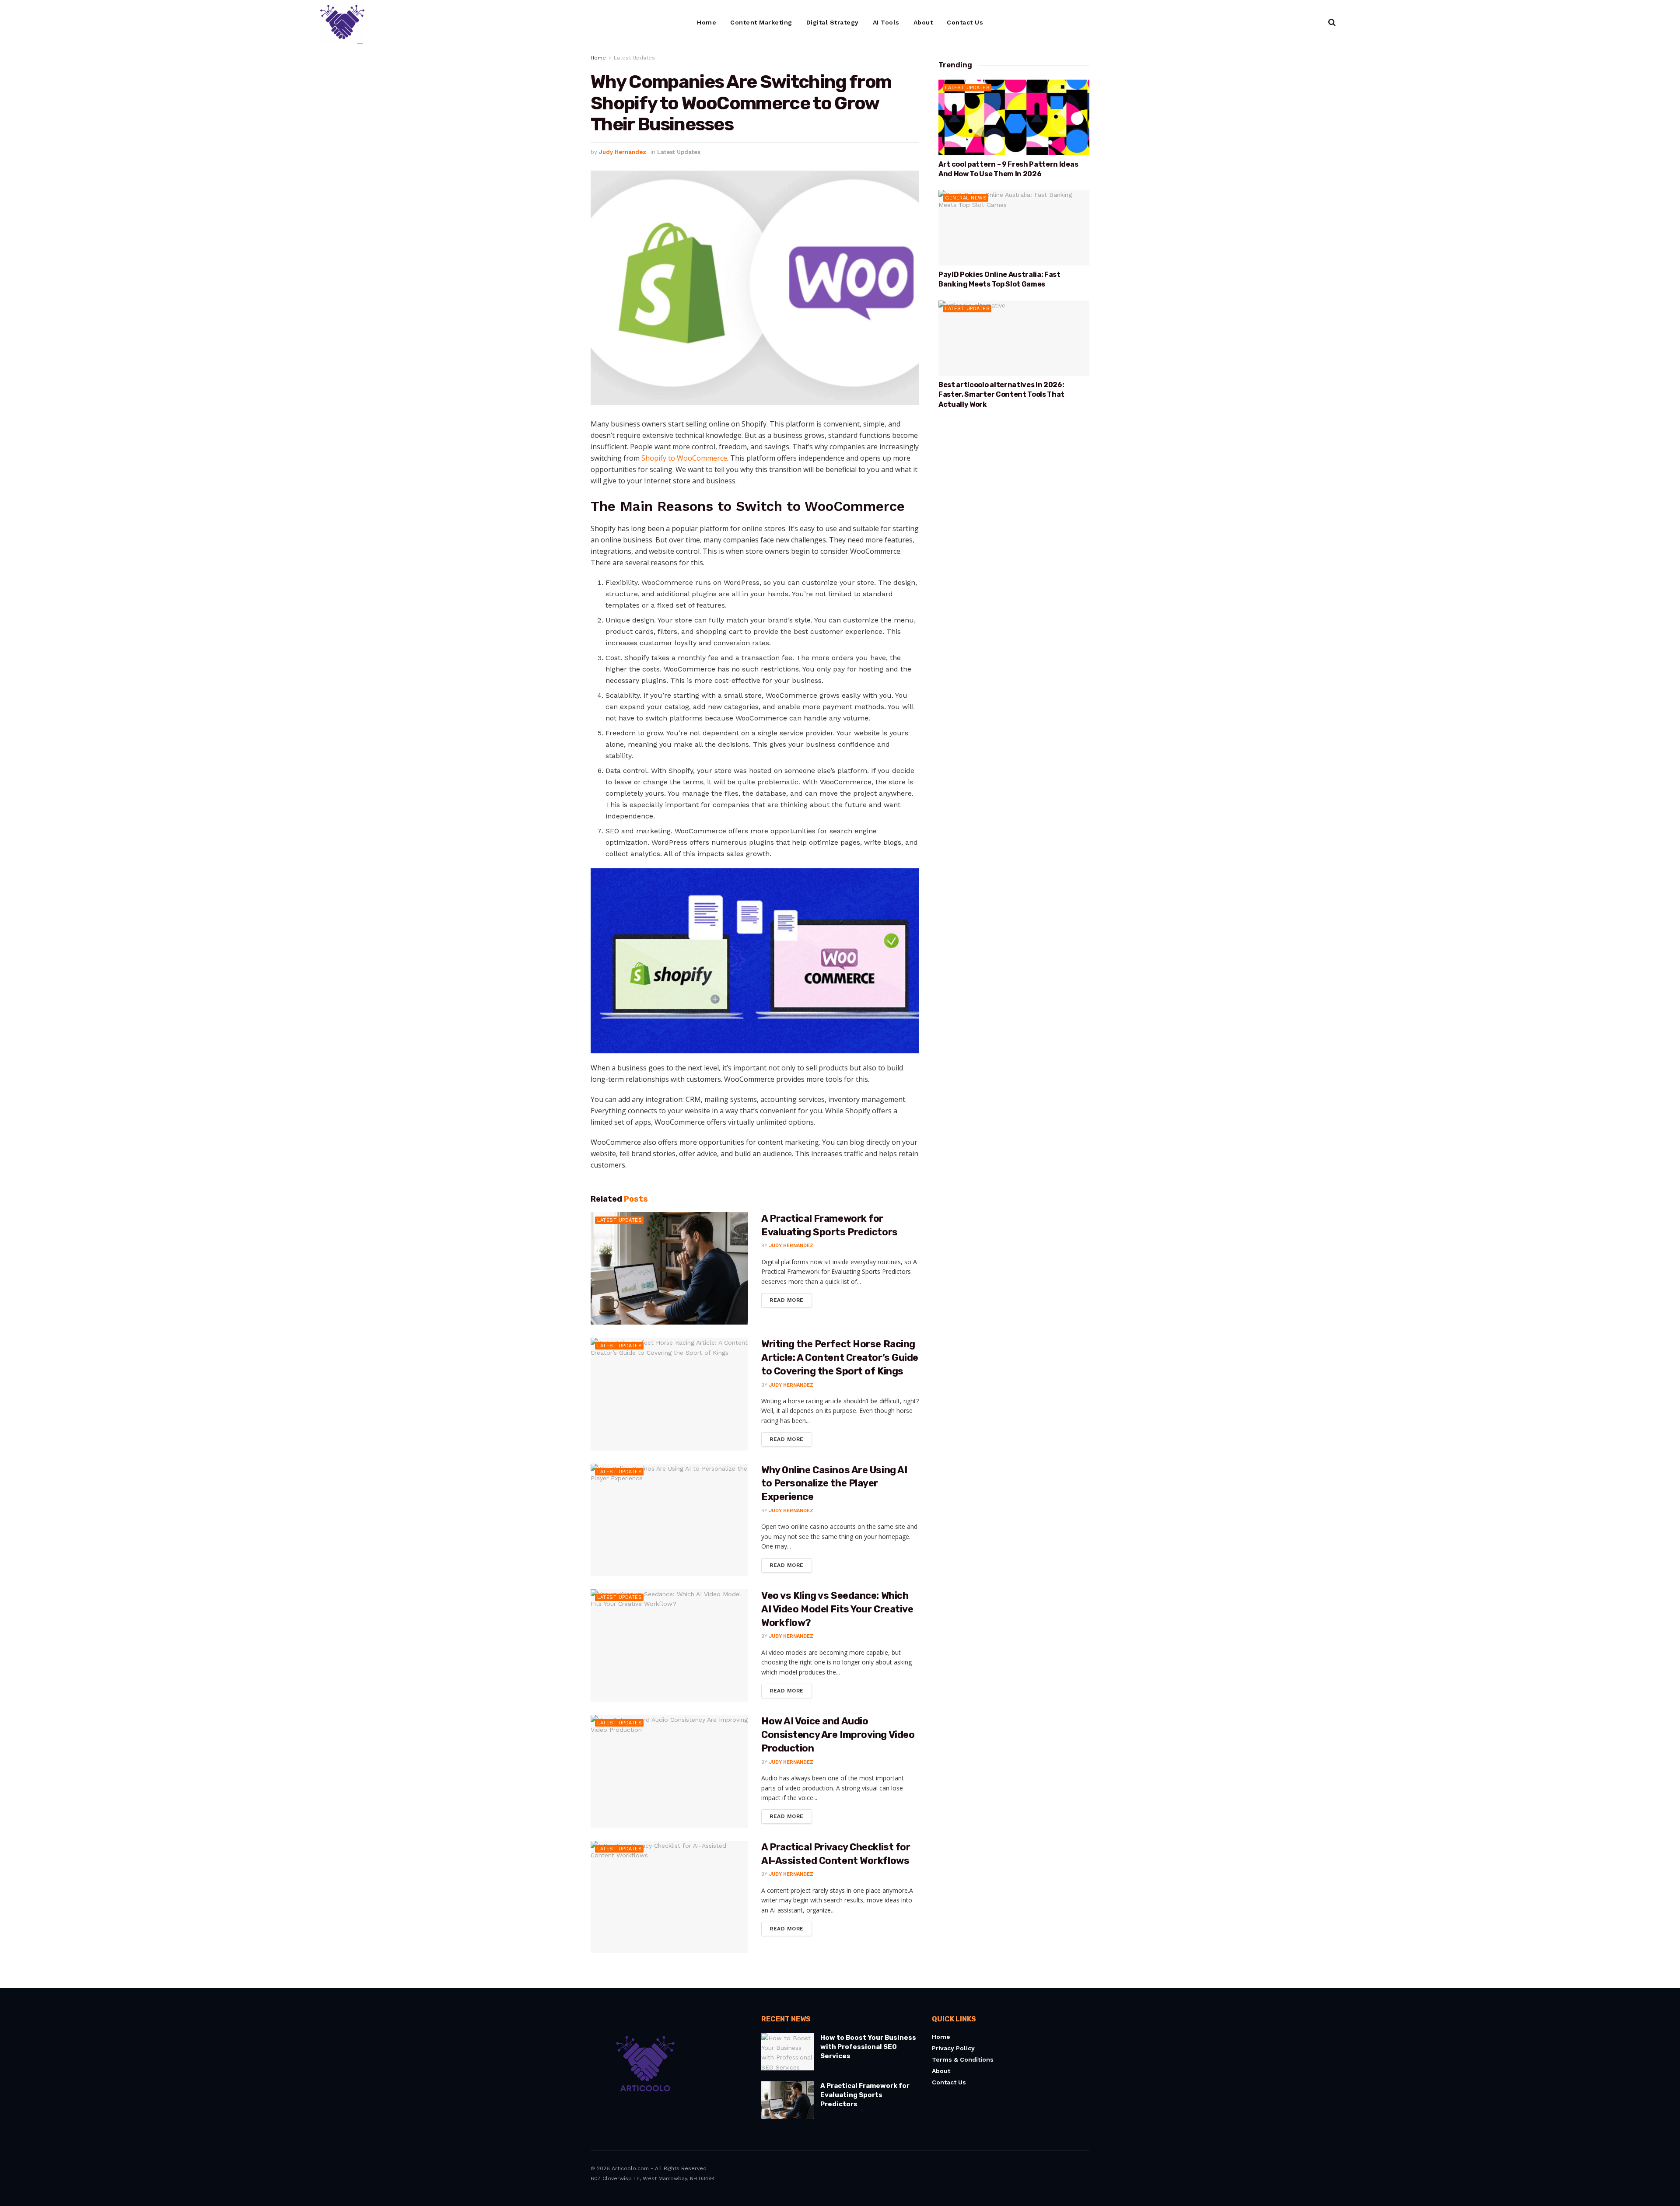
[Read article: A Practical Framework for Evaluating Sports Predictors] (669, 1268)
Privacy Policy (953, 2048)
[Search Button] (1332, 22)
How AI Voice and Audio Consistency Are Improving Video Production (838, 1735)
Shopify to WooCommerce (684, 458)
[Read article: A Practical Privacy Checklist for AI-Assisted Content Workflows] (669, 1897)
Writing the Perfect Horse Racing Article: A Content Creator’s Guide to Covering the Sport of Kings (840, 1358)
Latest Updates (634, 58)
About (923, 22)
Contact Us (965, 22)
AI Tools (886, 22)
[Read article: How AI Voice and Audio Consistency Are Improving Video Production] (669, 1771)
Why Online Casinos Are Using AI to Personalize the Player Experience (834, 1484)
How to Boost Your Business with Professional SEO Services (868, 2047)
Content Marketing (761, 22)
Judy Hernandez (623, 152)
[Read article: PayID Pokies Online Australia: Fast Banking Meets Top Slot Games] (1014, 228)
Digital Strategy (833, 22)
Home (707, 22)
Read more (791, 1298)
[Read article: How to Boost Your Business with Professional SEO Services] (787, 2052)
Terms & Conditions (963, 2059)
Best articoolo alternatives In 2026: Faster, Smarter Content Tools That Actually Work (1001, 395)
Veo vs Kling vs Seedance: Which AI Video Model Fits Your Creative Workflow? (837, 1609)
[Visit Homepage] (342, 22)
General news (966, 198)
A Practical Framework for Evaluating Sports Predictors (865, 2095)
